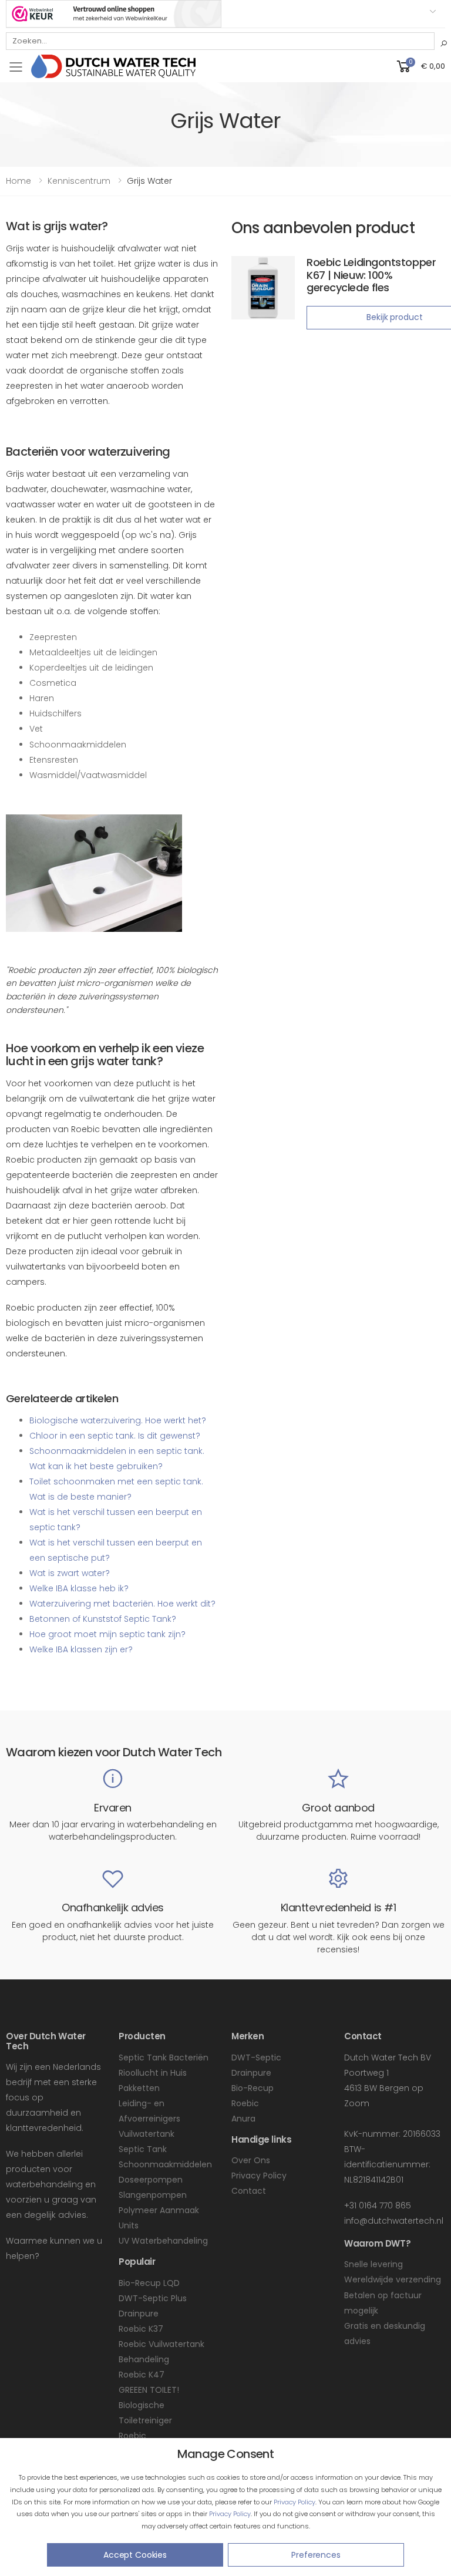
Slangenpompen (153, 2195)
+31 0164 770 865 (378, 2205)
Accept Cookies (135, 2555)
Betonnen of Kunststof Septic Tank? (103, 1619)
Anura (243, 2119)
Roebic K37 (141, 2329)
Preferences (316, 2555)
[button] (420, 66)
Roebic (245, 2103)
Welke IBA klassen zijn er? (81, 1649)
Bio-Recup (253, 2088)
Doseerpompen (151, 2180)
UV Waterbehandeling (163, 2241)
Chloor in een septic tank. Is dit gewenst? (115, 1436)
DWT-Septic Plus (153, 2298)
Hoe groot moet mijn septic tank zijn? (107, 1634)
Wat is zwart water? (70, 1573)
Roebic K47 (142, 2375)
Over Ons (251, 2160)
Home (18, 181)
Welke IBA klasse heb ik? (79, 1588)
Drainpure (139, 2314)
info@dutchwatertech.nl (394, 2221)
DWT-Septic (256, 2058)
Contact (249, 2191)
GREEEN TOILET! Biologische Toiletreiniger (149, 2405)
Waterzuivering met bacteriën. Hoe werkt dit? (122, 1604)
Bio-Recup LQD (149, 2283)
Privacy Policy (295, 2502)
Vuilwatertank (147, 2134)
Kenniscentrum (79, 181)
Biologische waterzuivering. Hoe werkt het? (118, 1420)
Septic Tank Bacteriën (164, 2058)
